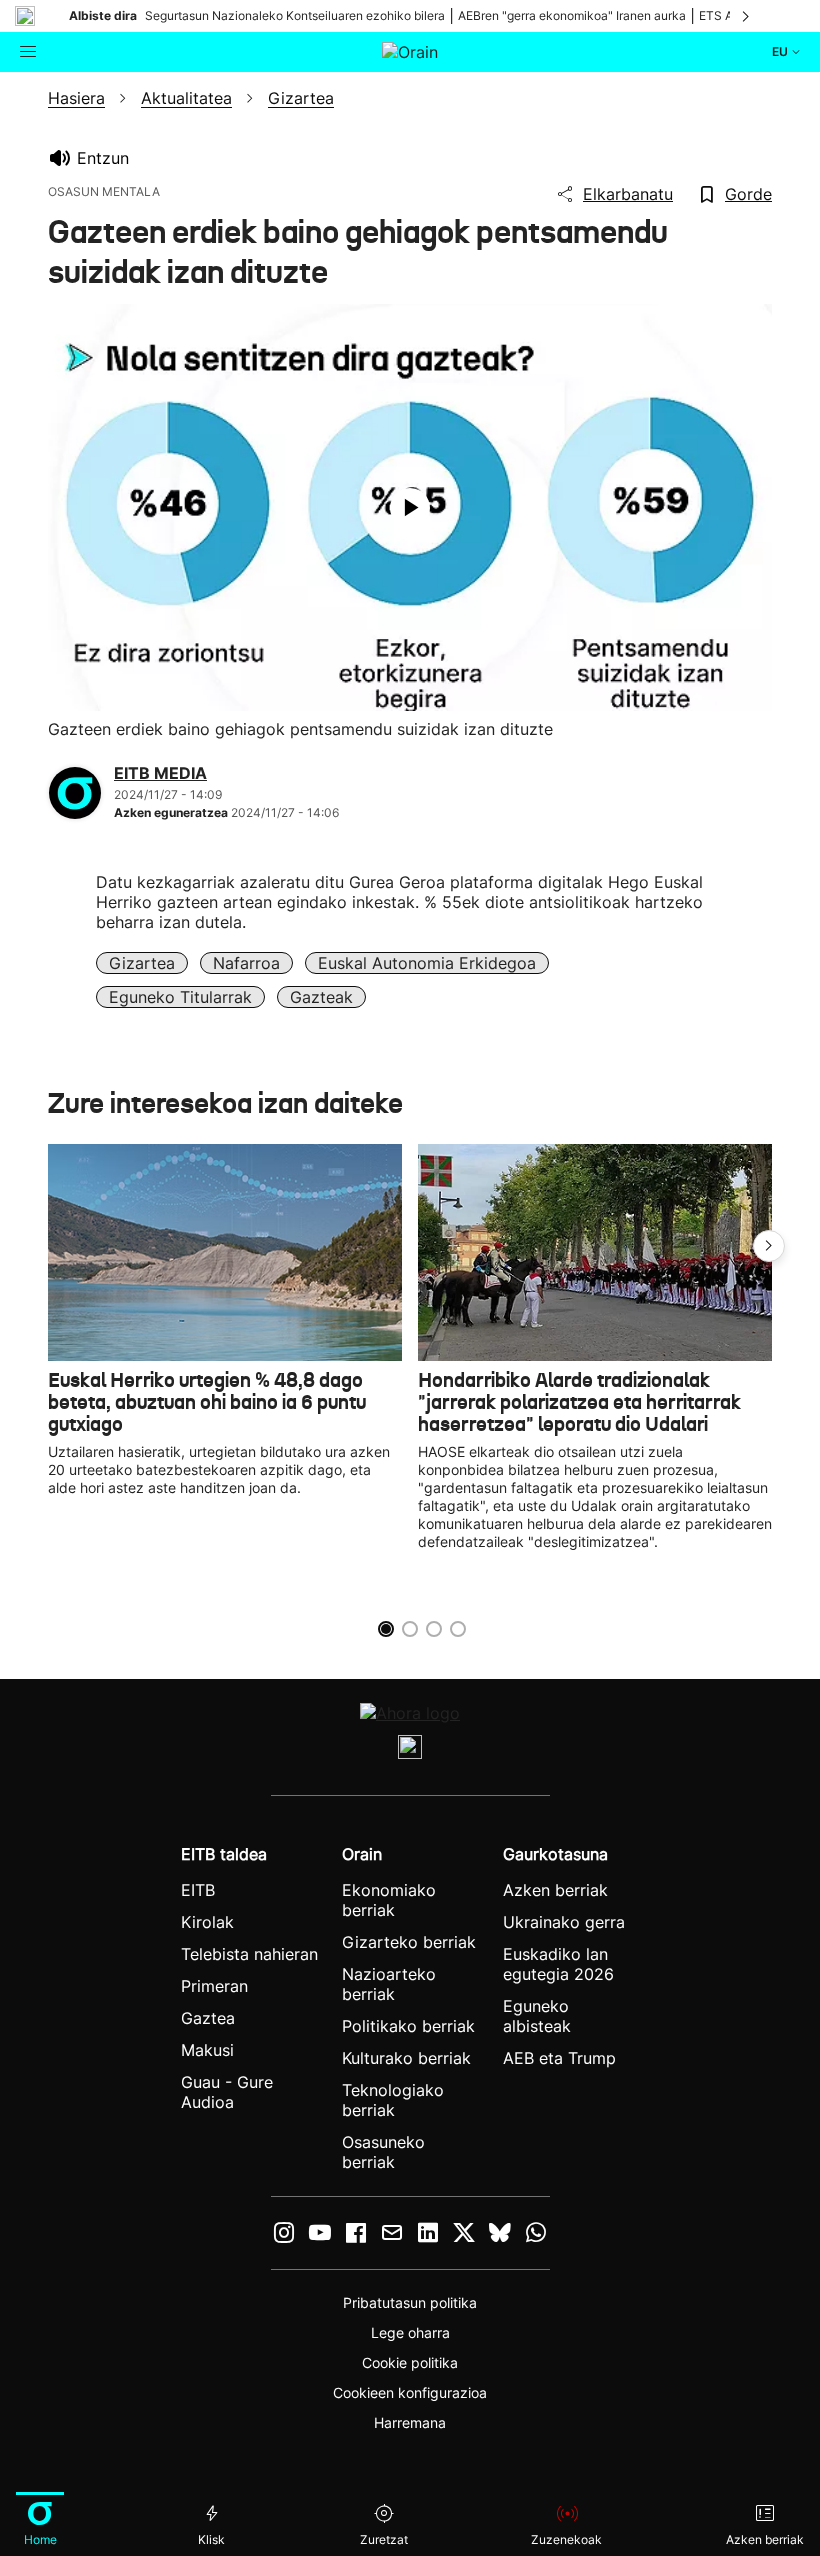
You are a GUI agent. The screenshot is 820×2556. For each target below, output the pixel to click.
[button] (769, 1246)
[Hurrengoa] (747, 16)
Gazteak (321, 997)
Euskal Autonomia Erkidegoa (427, 963)
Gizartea (142, 963)
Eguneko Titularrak (180, 997)
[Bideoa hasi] (410, 508)
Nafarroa (246, 963)
